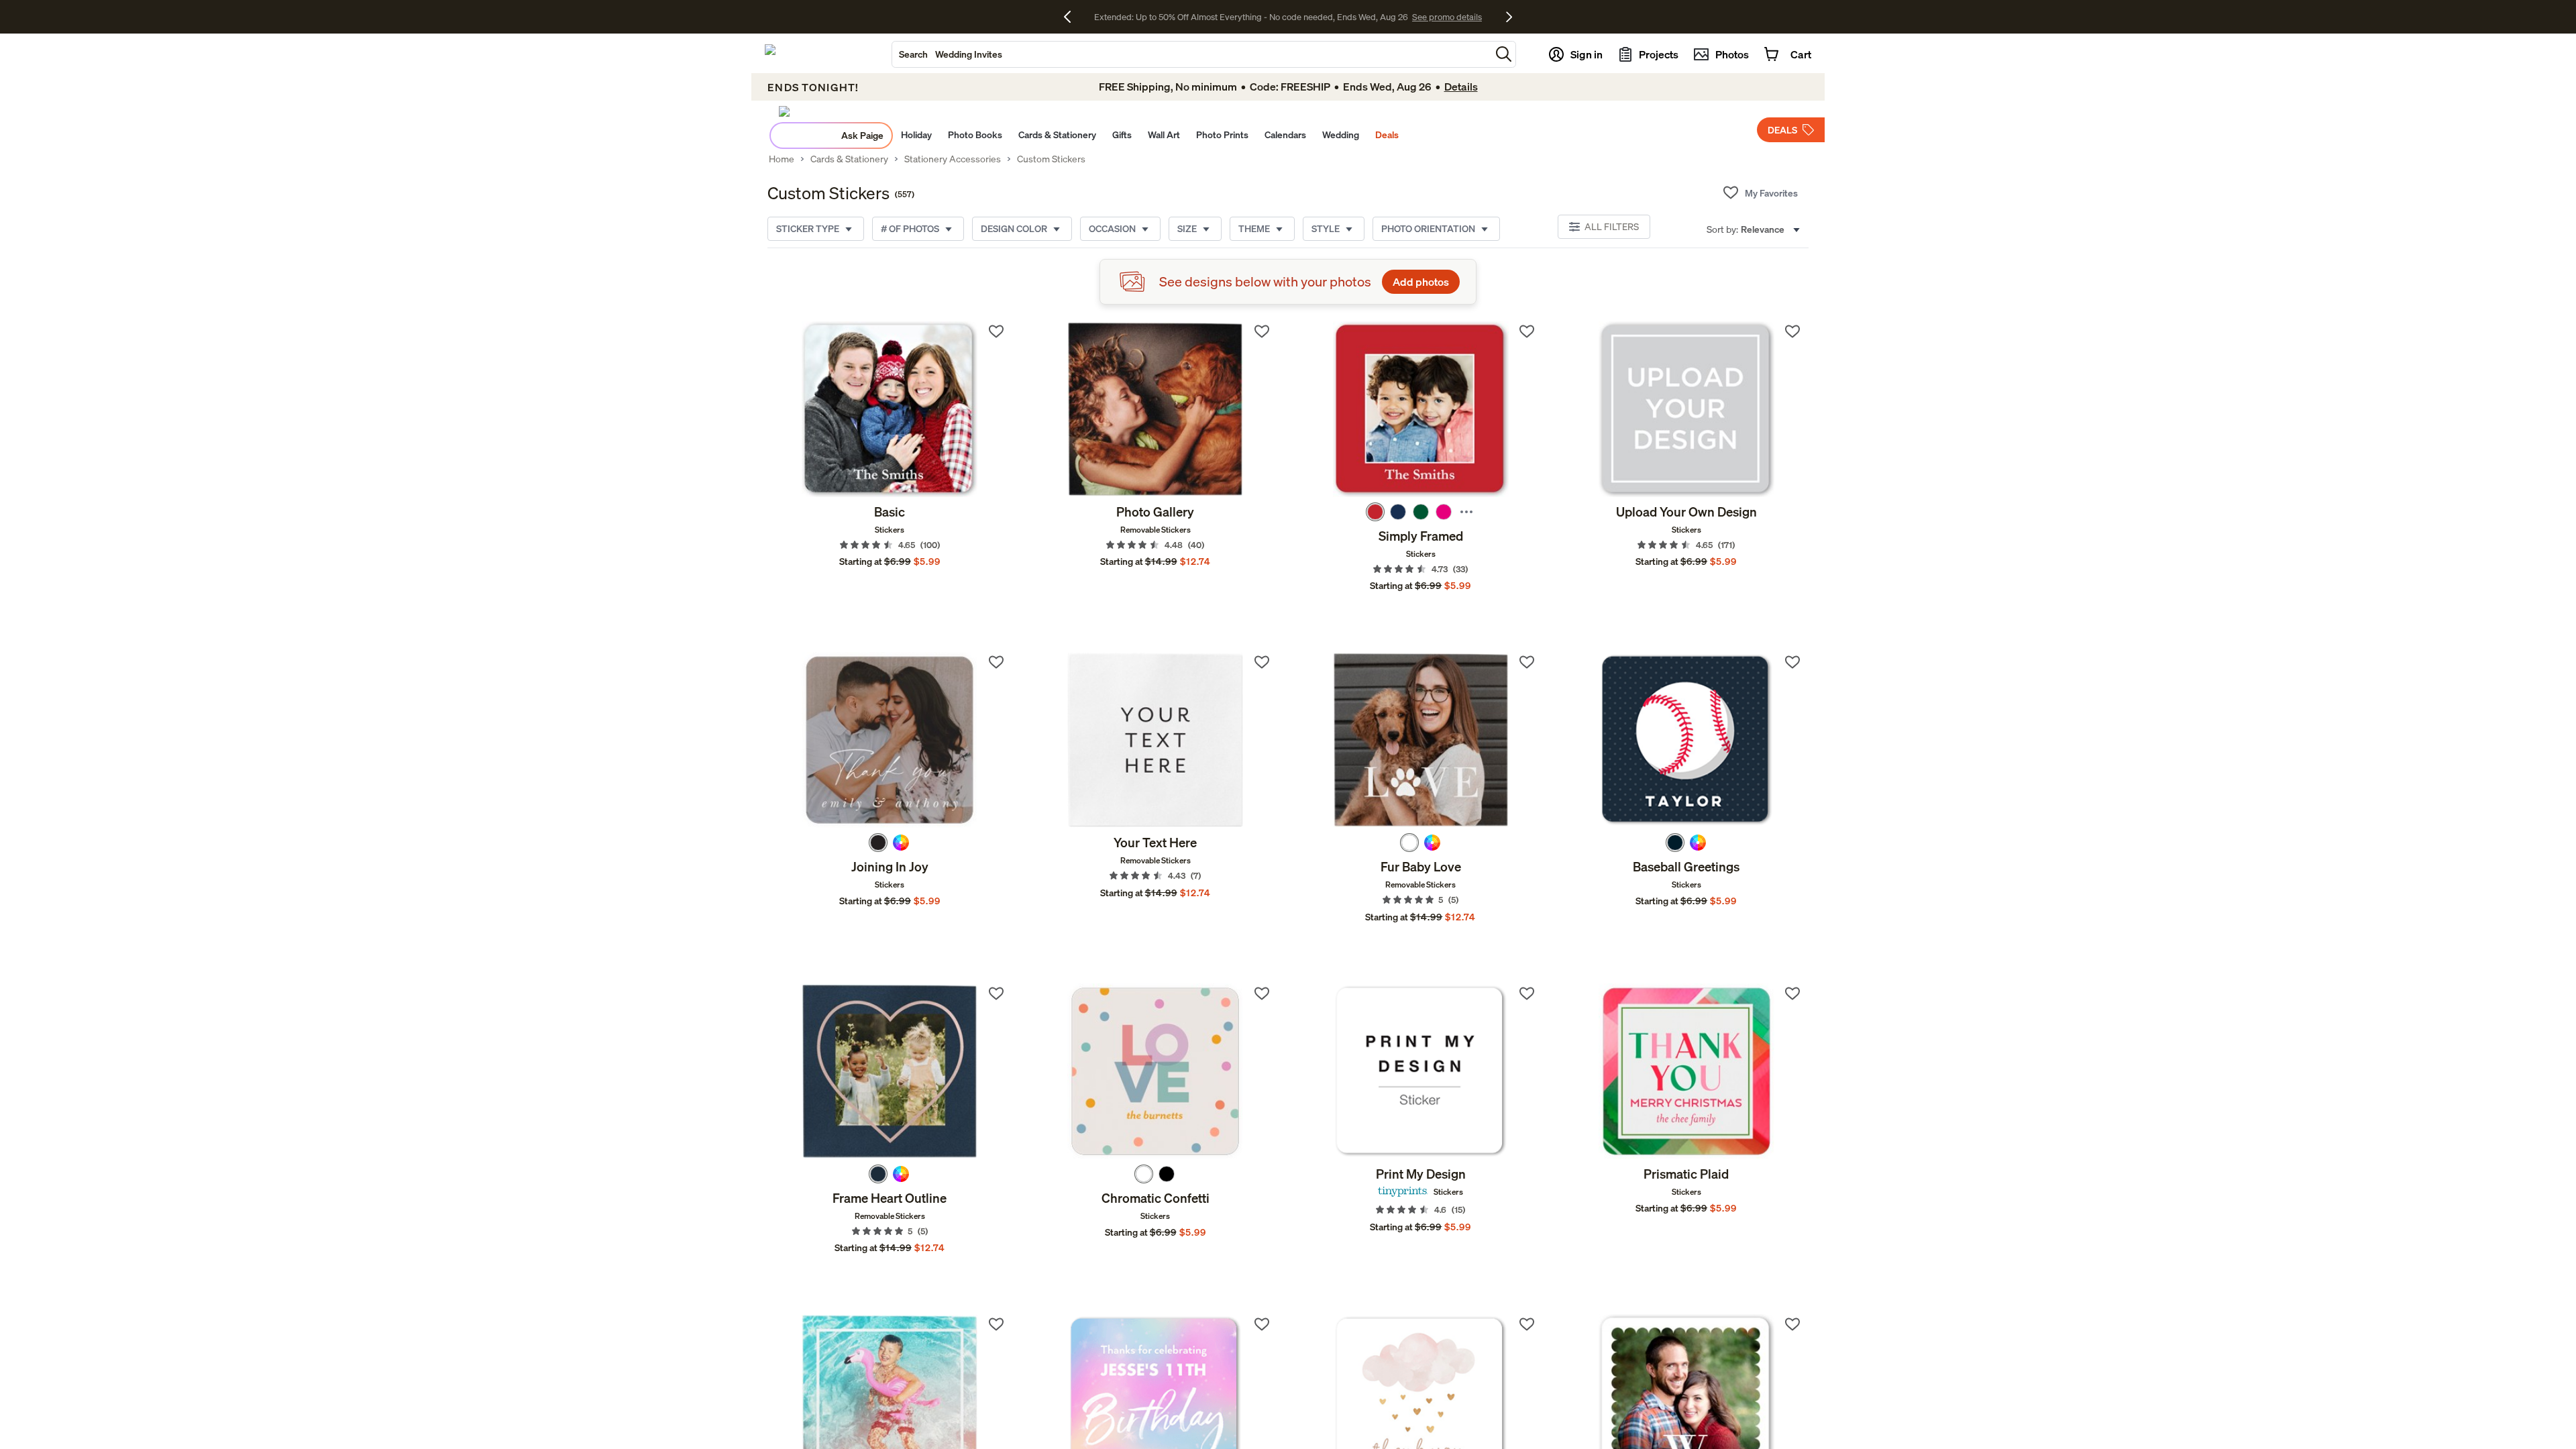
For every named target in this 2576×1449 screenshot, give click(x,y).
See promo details (1405, 17)
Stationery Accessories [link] (953, 159)
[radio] (1375, 512)
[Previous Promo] (1072, 17)
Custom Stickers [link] (1051, 159)
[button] (1504, 54)
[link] (890, 409)
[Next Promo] (1509, 17)
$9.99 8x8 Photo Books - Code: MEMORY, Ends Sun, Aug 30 (1251, 17)
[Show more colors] (1466, 512)
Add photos (1421, 282)
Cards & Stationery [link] (849, 159)
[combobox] (1191, 54)
